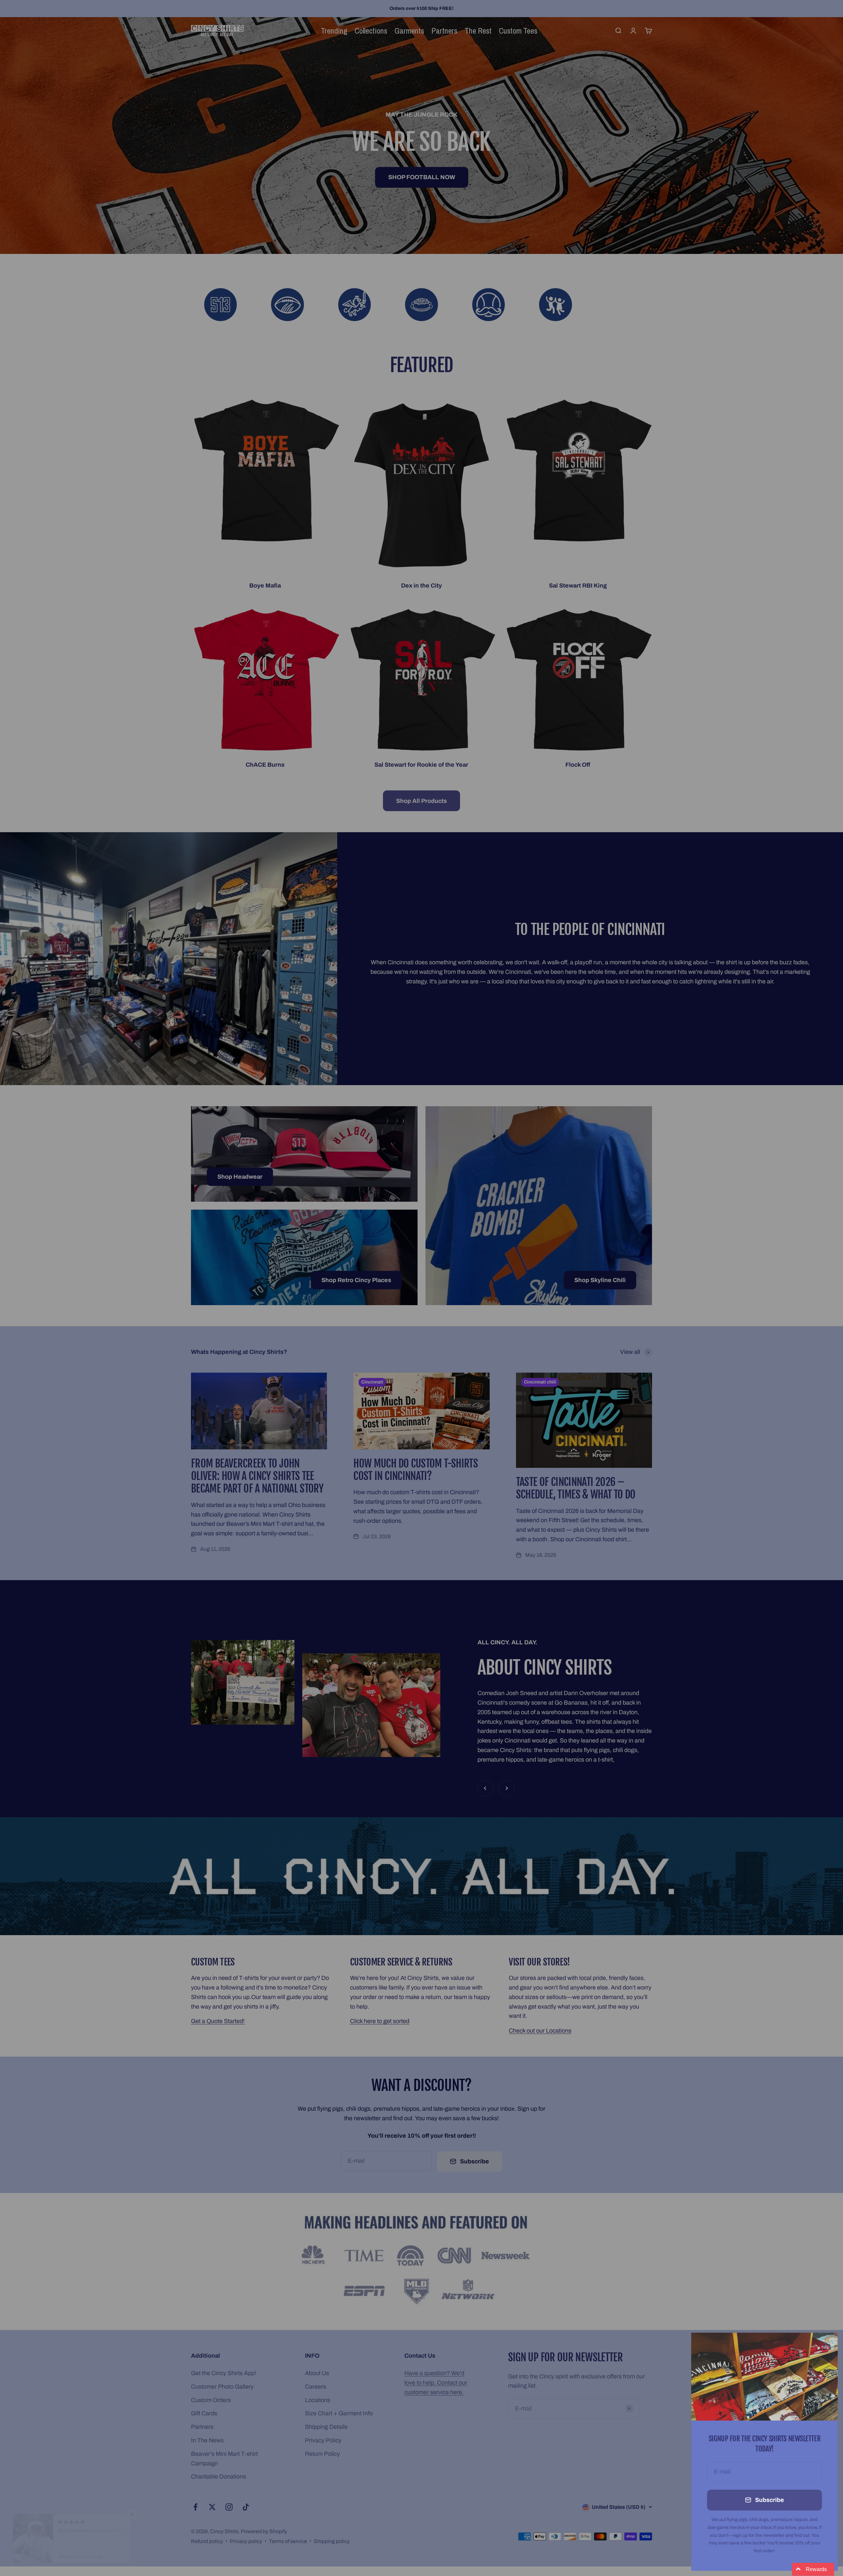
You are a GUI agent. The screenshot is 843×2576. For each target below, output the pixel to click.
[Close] (824, 2346)
